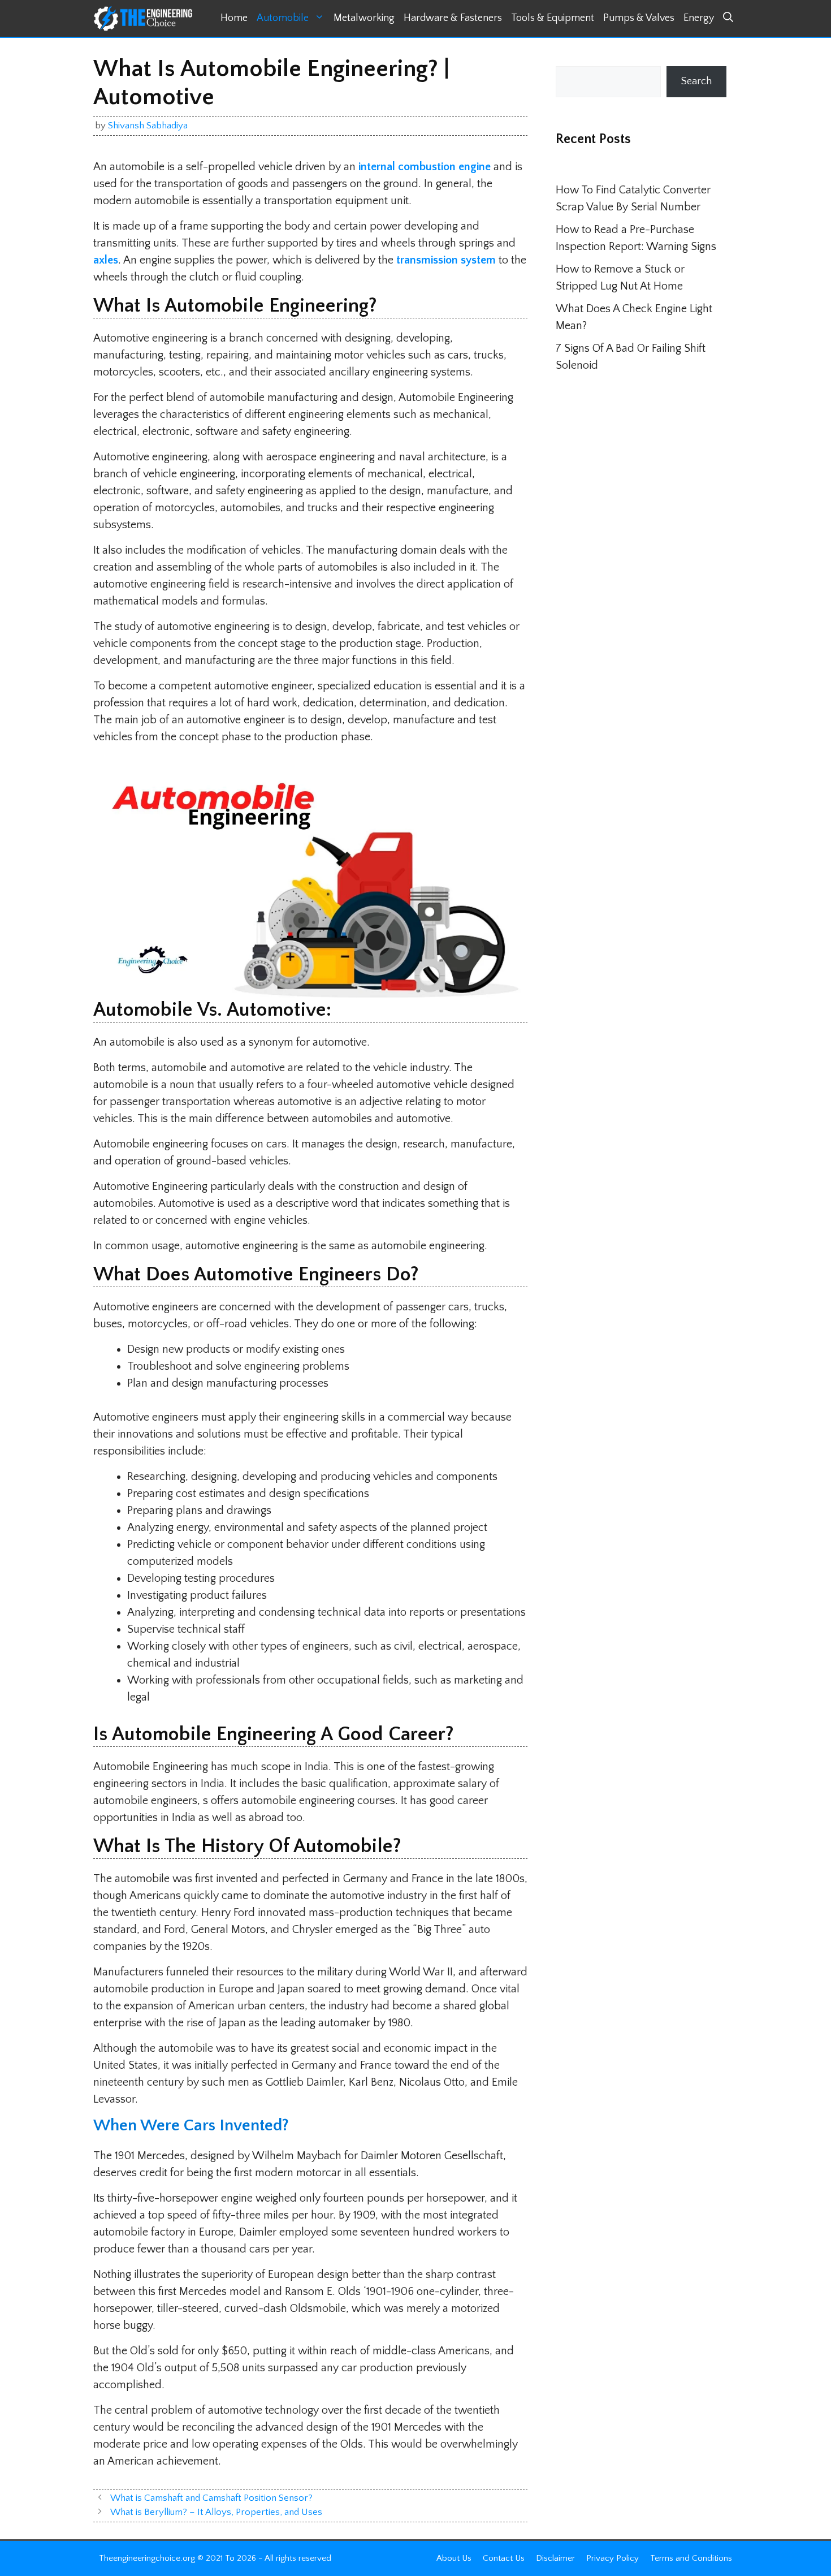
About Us (454, 2558)
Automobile (283, 18)
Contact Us (504, 2558)
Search (696, 81)
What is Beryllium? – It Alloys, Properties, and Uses (216, 2512)
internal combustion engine (425, 167)
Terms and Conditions (691, 2558)
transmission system (446, 260)
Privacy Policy (613, 2558)
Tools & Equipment (553, 18)
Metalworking (364, 18)
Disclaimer (555, 2558)
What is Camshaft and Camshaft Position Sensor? (211, 2498)
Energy (699, 18)
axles (106, 260)
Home (234, 18)
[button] (728, 18)
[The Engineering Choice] (143, 18)
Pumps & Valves (639, 18)
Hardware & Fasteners (453, 18)
